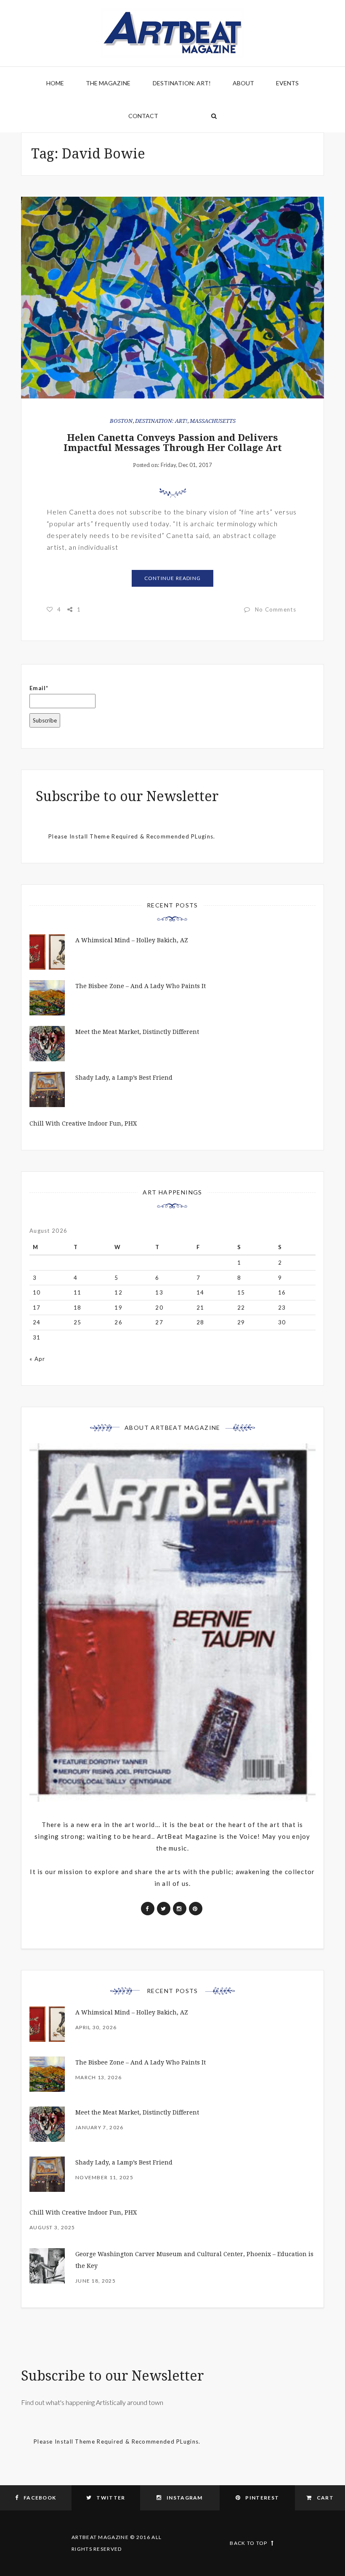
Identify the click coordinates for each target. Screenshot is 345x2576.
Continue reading (172, 578)
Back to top (248, 2543)
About (243, 83)
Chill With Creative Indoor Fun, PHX (83, 1123)
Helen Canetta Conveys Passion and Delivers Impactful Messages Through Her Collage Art (173, 443)
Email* (39, 688)
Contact (143, 116)
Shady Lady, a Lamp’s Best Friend (124, 1078)
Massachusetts (213, 421)
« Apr (37, 1359)
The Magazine (108, 83)
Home (55, 83)
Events (287, 83)
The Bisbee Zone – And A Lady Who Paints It (141, 986)
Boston (121, 421)
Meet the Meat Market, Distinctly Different (137, 1032)
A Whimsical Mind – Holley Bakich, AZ (132, 940)
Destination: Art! (182, 83)
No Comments (276, 609)
